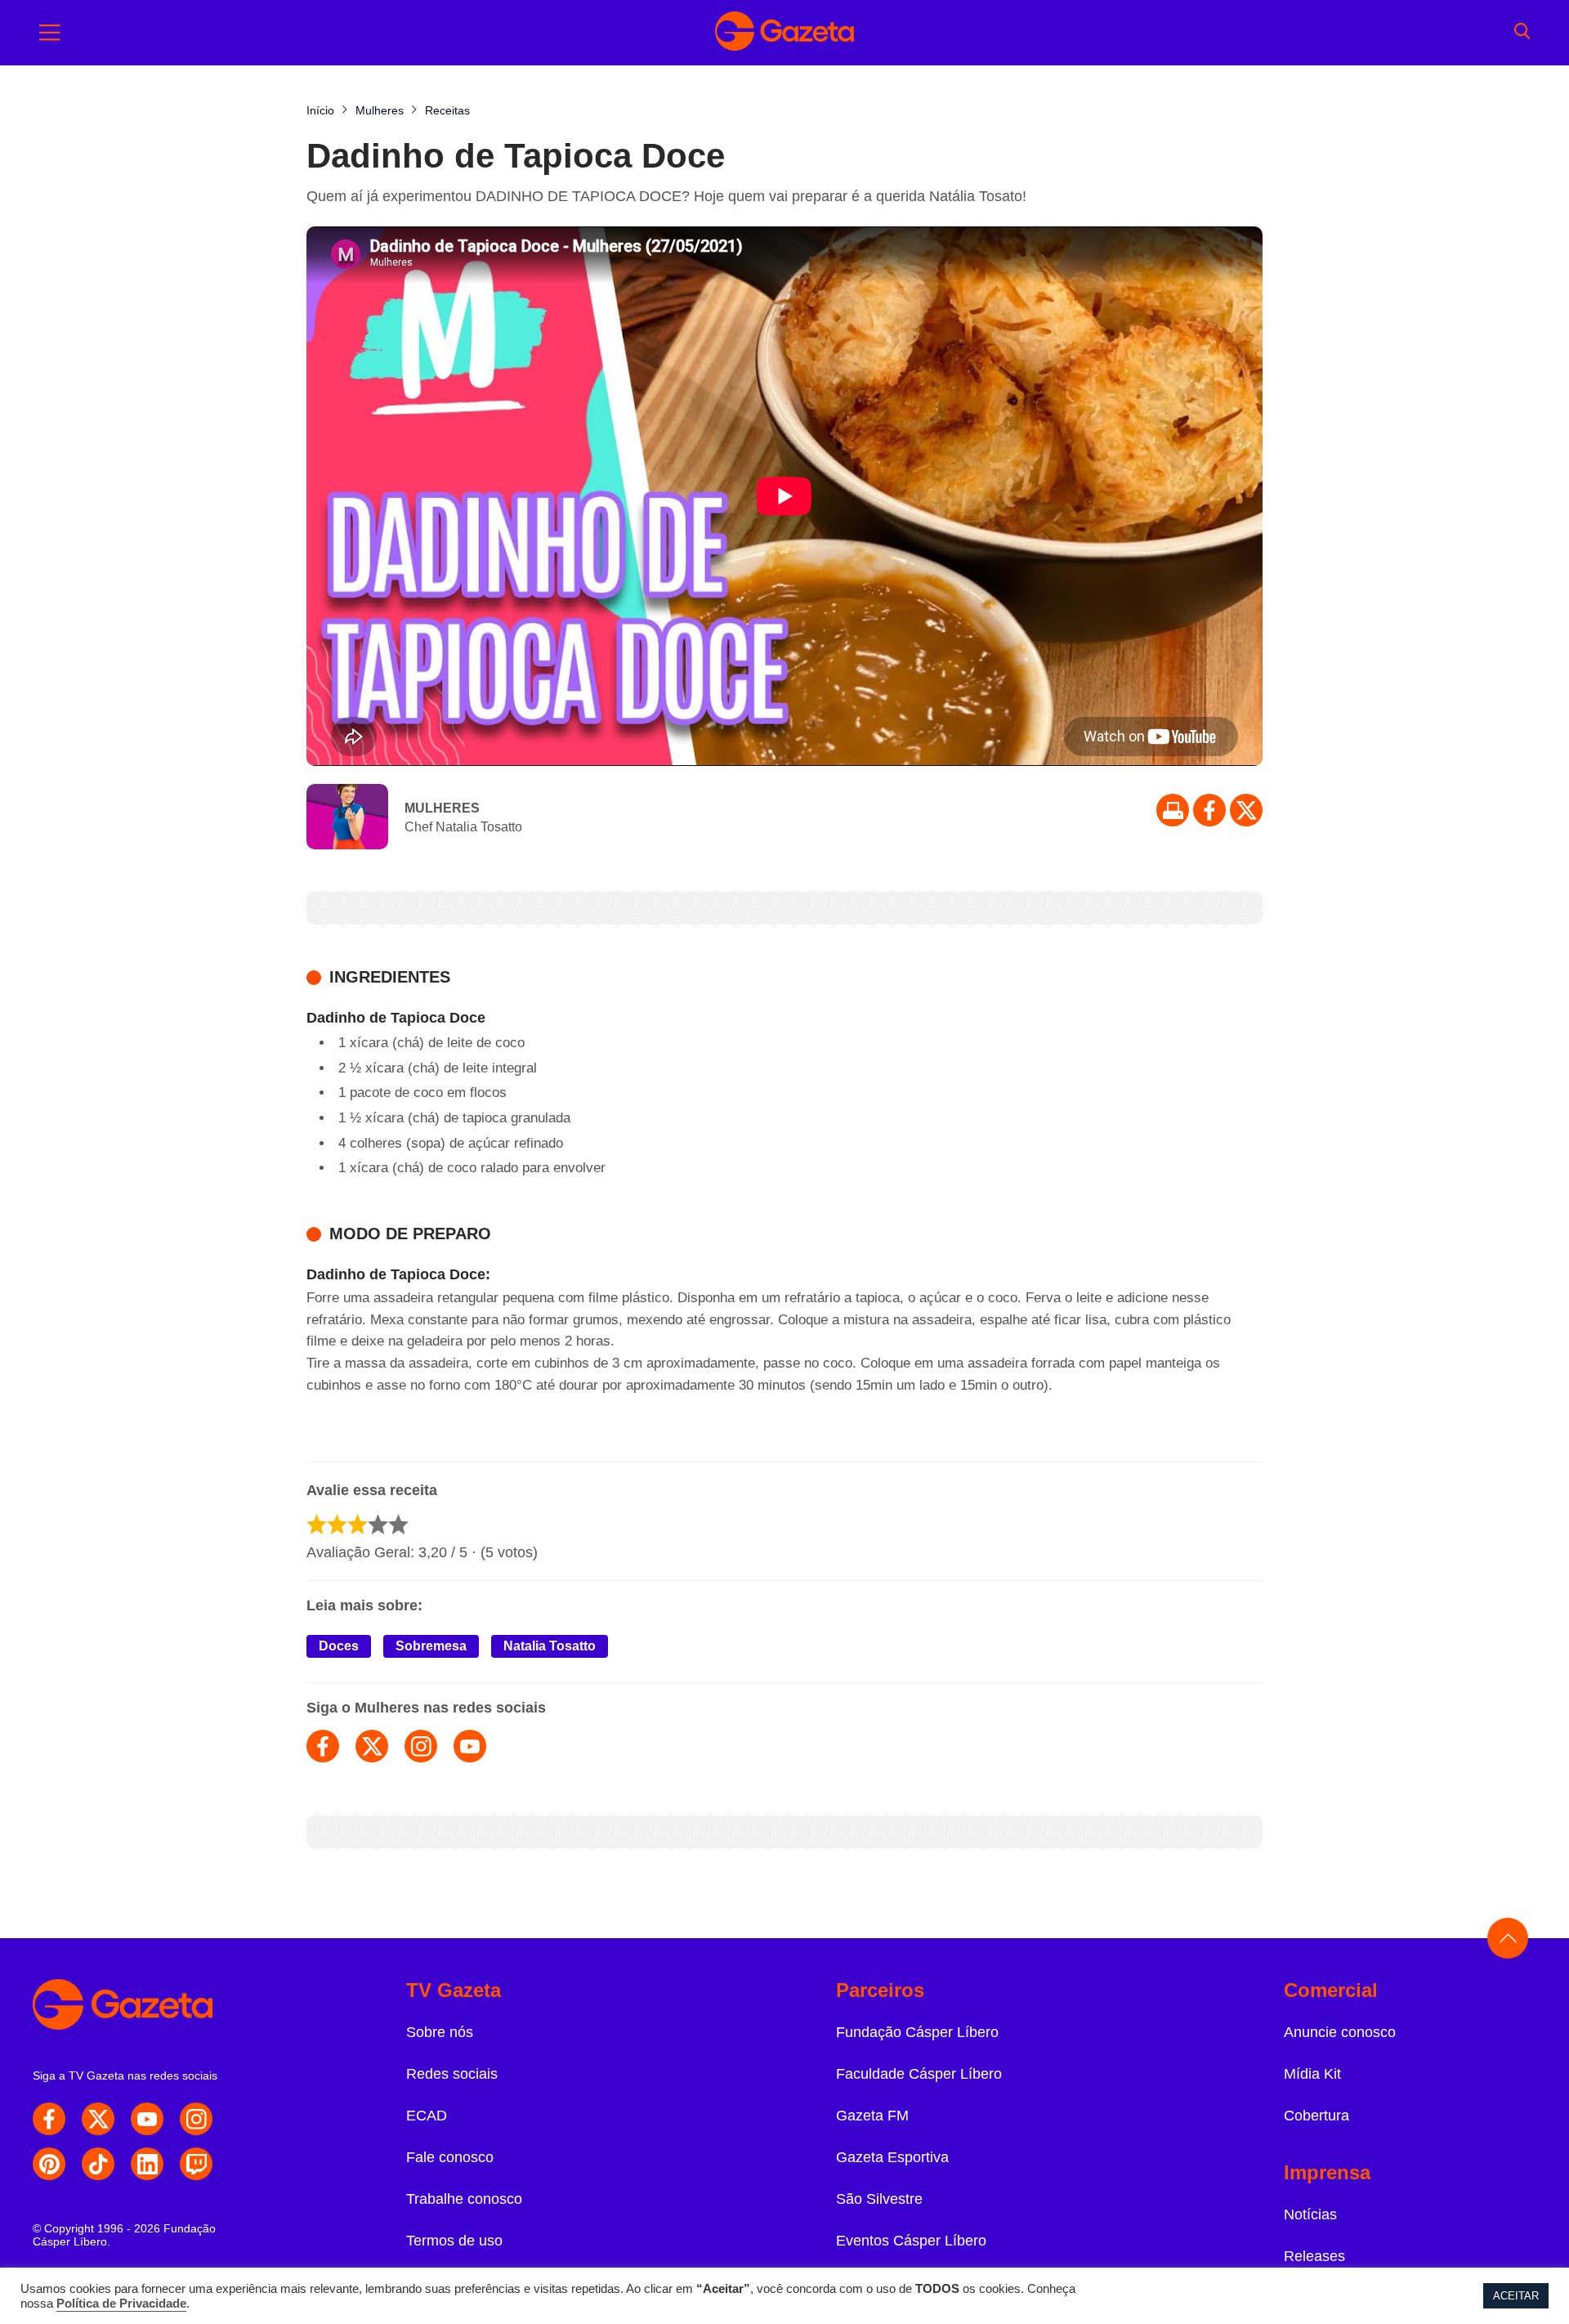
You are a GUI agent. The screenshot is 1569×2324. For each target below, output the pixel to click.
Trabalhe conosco (464, 2199)
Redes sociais (452, 2074)
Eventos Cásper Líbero (911, 2241)
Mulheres (442, 808)
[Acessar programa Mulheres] (347, 818)
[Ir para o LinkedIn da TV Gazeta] (147, 2164)
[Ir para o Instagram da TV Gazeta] (196, 2119)
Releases (1314, 2256)
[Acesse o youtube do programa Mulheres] (470, 1746)
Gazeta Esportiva (892, 2157)
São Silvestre (879, 2199)
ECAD (427, 2116)
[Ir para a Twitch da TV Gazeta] (196, 2164)
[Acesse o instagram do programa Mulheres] (421, 1746)
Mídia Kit (1312, 2074)
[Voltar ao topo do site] (1508, 1938)
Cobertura (1316, 2116)
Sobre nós (440, 2032)
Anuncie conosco (1340, 2032)
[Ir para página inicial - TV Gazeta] (784, 33)
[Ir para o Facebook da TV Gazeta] (1209, 810)
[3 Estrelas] (358, 1524)
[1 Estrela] (317, 1524)
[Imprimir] (1173, 810)
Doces (339, 1646)
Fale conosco (450, 2157)
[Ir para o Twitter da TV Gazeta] (1246, 810)
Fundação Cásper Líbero (917, 2032)
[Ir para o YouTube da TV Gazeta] (147, 2119)
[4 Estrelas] (378, 1524)
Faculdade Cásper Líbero (919, 2074)
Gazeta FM (872, 2116)
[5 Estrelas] (398, 1524)
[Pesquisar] (1522, 33)
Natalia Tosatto (550, 1646)
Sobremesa (431, 1646)
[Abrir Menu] (50, 33)
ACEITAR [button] (1516, 2296)
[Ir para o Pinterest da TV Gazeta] (49, 2164)
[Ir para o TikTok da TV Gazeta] (98, 2164)
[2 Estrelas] (337, 1524)
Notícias (1310, 2214)
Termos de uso (454, 2241)
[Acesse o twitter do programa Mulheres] (372, 1746)
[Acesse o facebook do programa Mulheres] (323, 1746)
